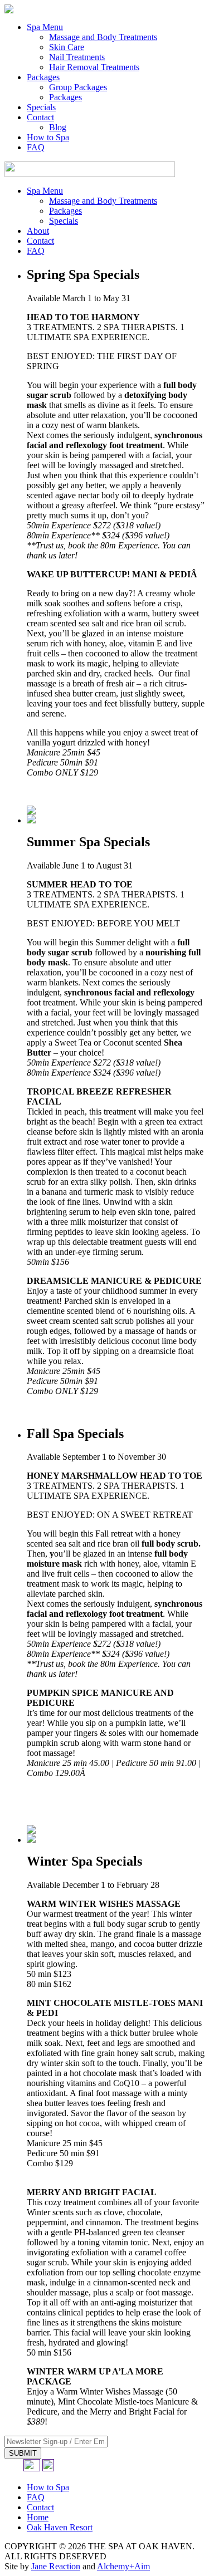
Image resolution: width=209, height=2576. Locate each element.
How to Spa (48, 137)
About (38, 231)
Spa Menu (45, 27)
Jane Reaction (56, 2566)
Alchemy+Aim (123, 2566)
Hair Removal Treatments (94, 67)
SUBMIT (23, 2453)
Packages (43, 77)
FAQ (36, 147)
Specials (41, 107)
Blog (58, 127)
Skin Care (67, 47)
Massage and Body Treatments (103, 37)
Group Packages (78, 87)
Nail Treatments (77, 57)
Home (38, 2517)
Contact (40, 117)
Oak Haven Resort (60, 2527)
